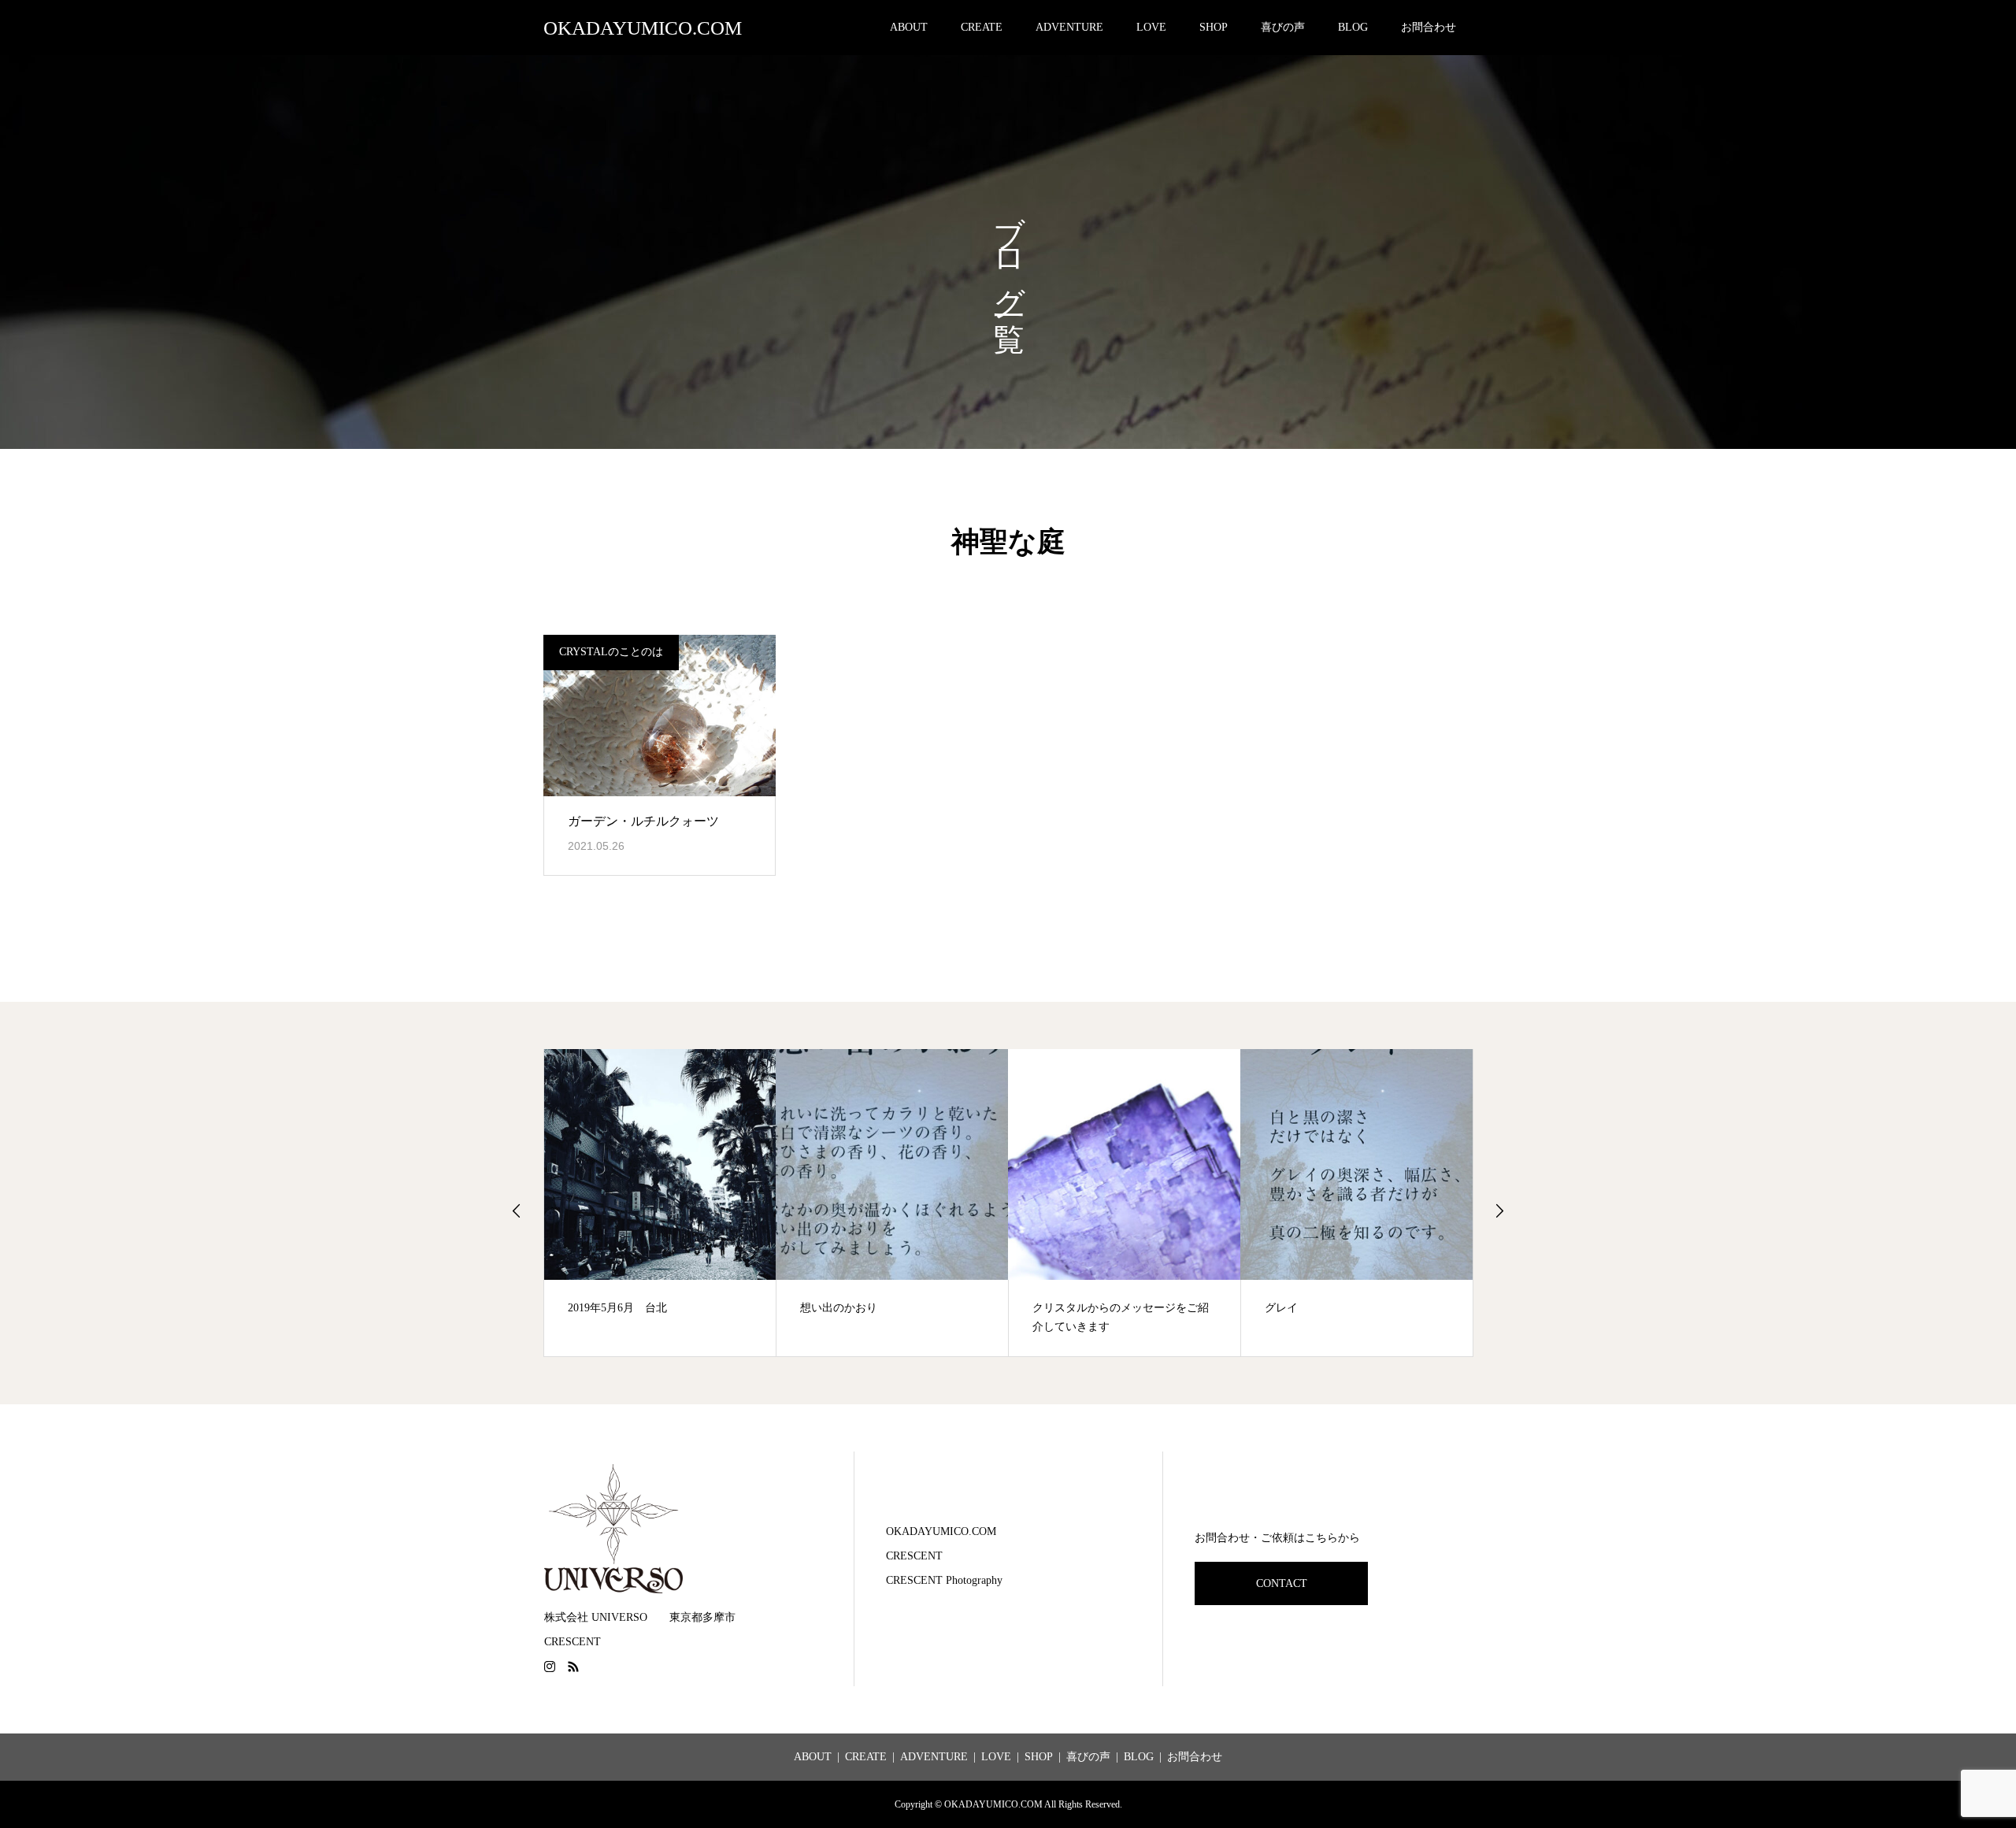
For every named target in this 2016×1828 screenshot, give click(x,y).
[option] (660, 1203)
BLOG (1353, 27)
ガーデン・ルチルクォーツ (643, 821)
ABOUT (909, 27)
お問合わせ (1429, 27)
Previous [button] (517, 1211)
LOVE (1151, 27)
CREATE (982, 27)
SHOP (1214, 27)
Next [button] (1499, 1211)
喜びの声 (1283, 27)
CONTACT (1282, 1583)
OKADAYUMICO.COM (643, 28)
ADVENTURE (1069, 27)
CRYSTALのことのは (611, 652)
